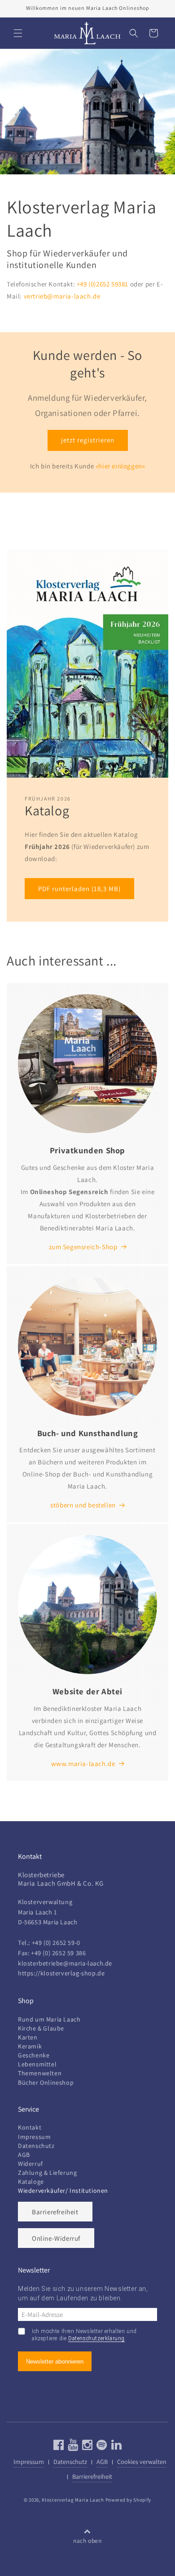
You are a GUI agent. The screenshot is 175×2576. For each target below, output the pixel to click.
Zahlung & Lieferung (47, 2173)
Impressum (34, 2137)
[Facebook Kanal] (59, 2447)
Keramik (30, 2046)
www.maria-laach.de (83, 1764)
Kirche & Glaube (41, 2028)
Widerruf (31, 2164)
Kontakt (30, 2127)
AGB (24, 2155)
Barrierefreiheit (55, 2212)
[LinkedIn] (116, 2447)
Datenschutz (36, 2146)
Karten (28, 2037)
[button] (18, 33)
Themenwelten (40, 2073)
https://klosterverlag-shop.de (61, 1973)
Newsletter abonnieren (55, 2362)
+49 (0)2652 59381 (103, 284)
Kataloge (31, 2182)
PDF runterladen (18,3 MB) (79, 889)
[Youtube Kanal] (72, 2447)
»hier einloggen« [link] (120, 466)
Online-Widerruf (56, 2238)
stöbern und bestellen (83, 1505)
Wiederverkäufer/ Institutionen (63, 2191)
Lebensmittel (37, 2064)
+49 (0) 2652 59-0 (56, 1942)
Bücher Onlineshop (46, 2082)
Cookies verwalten (142, 2461)
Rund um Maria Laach (49, 2019)
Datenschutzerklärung (96, 2338)
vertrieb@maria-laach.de (62, 296)
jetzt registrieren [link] (88, 440)
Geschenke (34, 2055)
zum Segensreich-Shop (83, 1247)
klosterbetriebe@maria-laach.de (65, 1963)
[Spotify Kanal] (101, 2447)
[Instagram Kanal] (86, 2447)
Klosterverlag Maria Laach (73, 2500)
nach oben (87, 2541)
